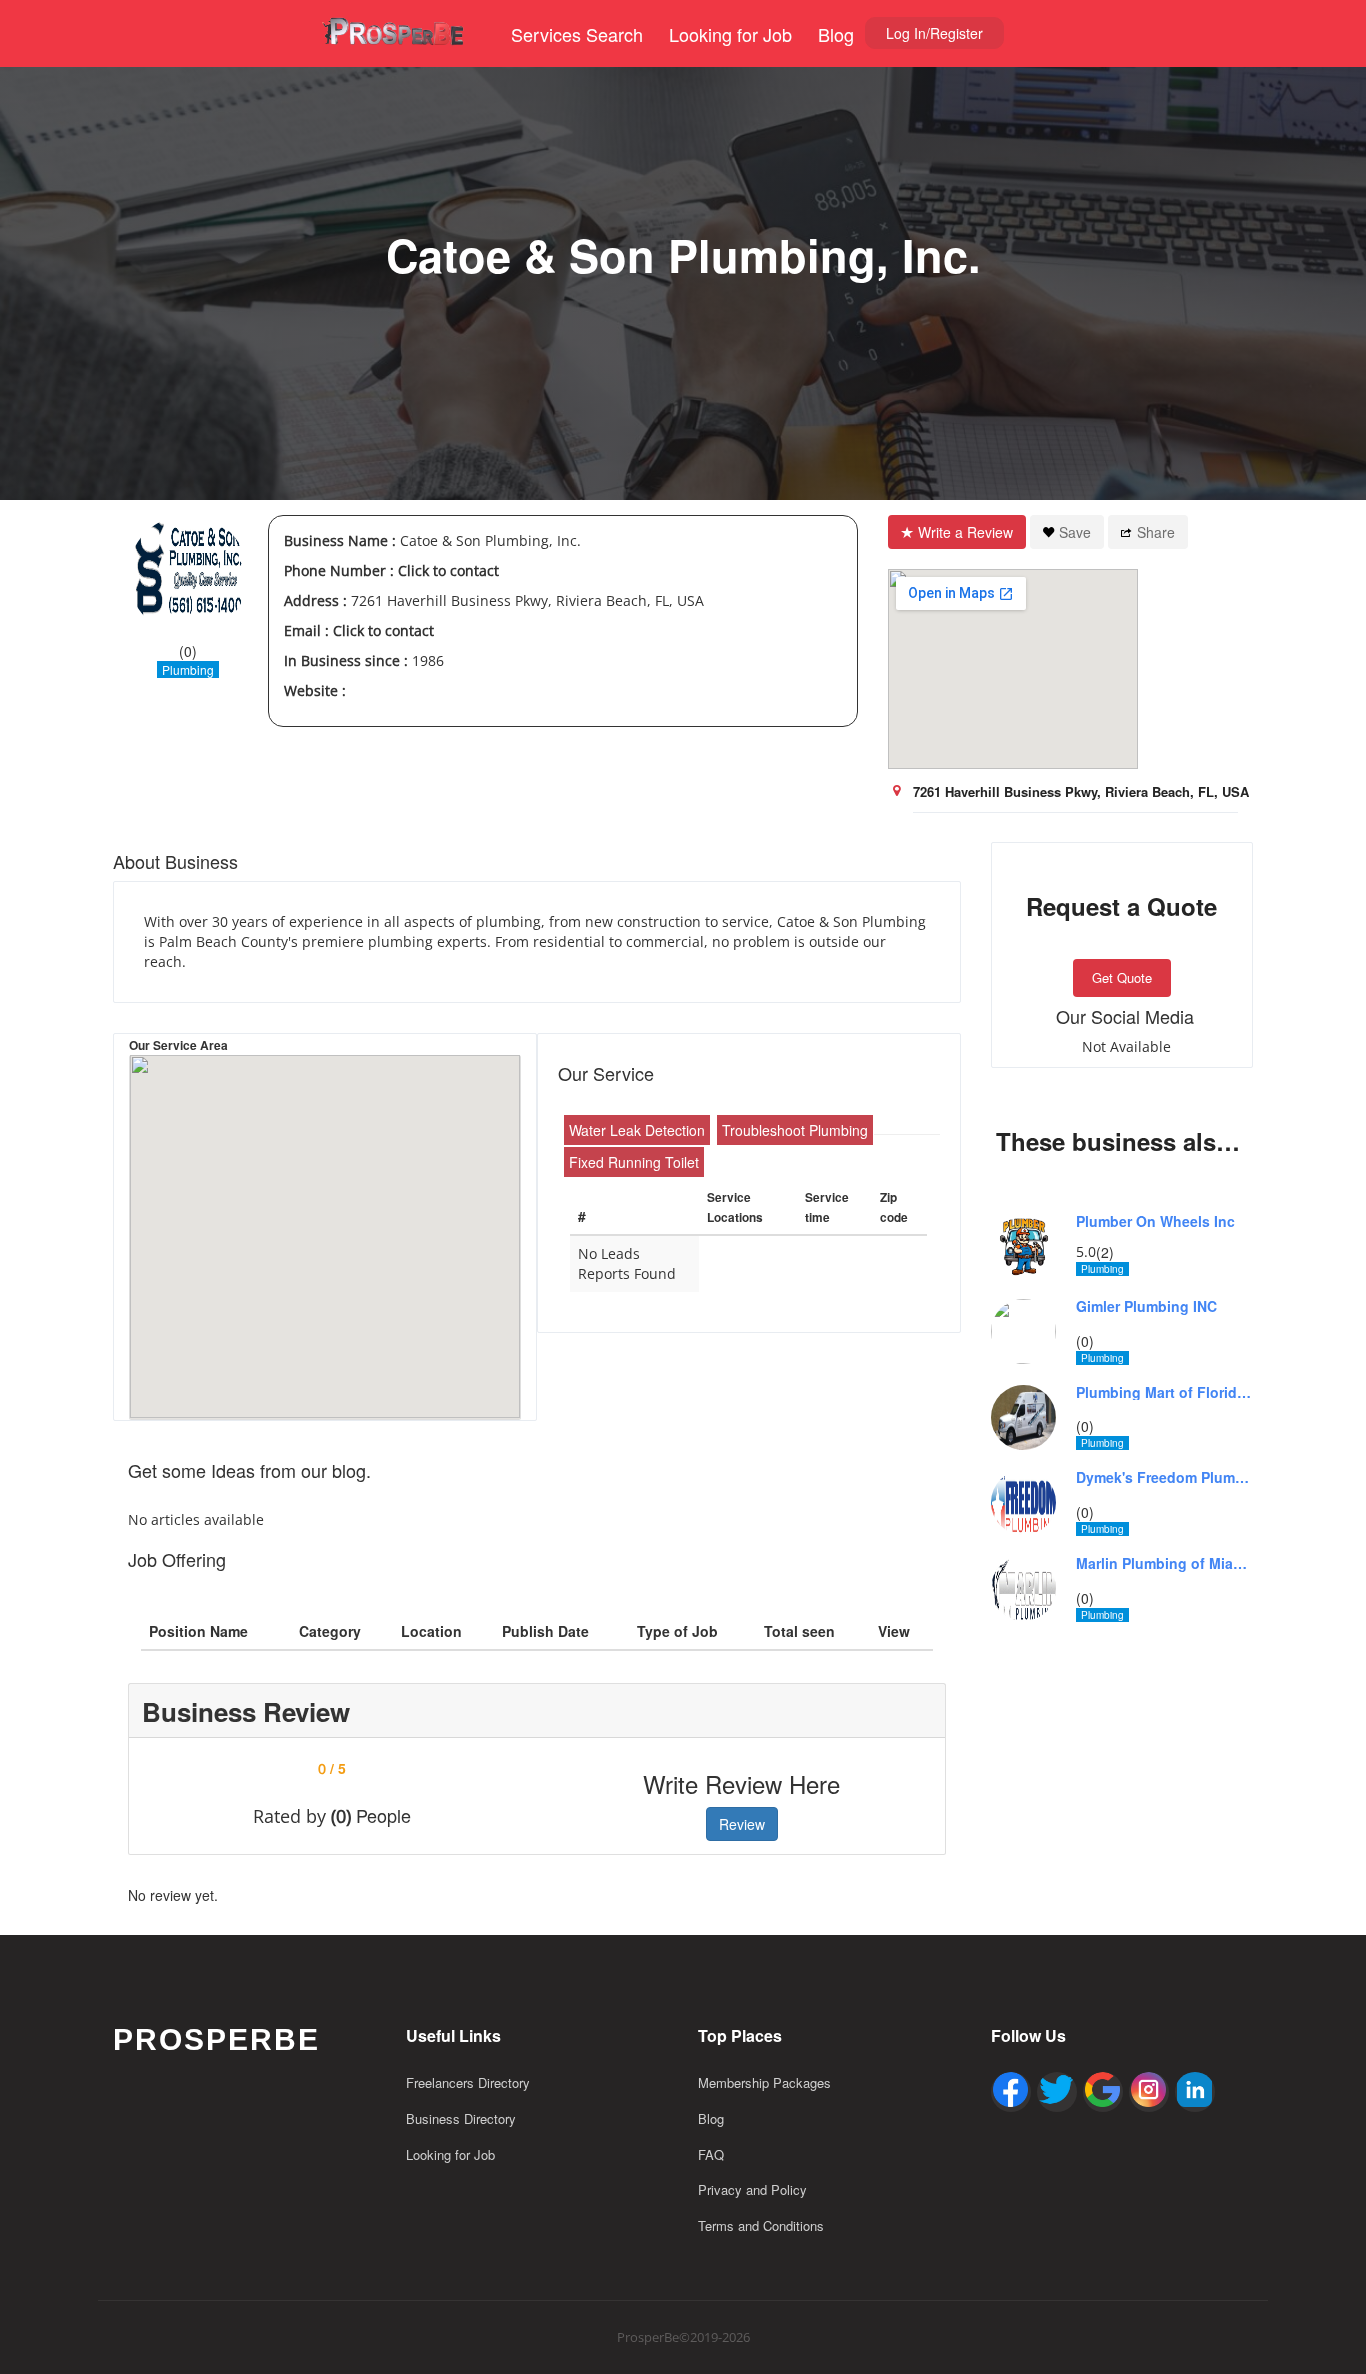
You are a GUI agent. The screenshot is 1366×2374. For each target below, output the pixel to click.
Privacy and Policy (752, 2189)
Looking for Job (730, 34)
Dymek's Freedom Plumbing (1165, 1477)
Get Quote (1122, 977)
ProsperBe (216, 2039)
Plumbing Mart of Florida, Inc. (1165, 1392)
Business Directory (461, 2118)
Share (1156, 532)
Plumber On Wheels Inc (1155, 1221)
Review (742, 1824)
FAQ (711, 2154)
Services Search (577, 34)
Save (1075, 532)
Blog (836, 34)
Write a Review (965, 532)
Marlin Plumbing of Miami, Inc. (1165, 1563)
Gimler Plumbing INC (1146, 1306)
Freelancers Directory (468, 2082)
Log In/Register (934, 33)
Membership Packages (764, 2082)
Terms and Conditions (761, 2225)
